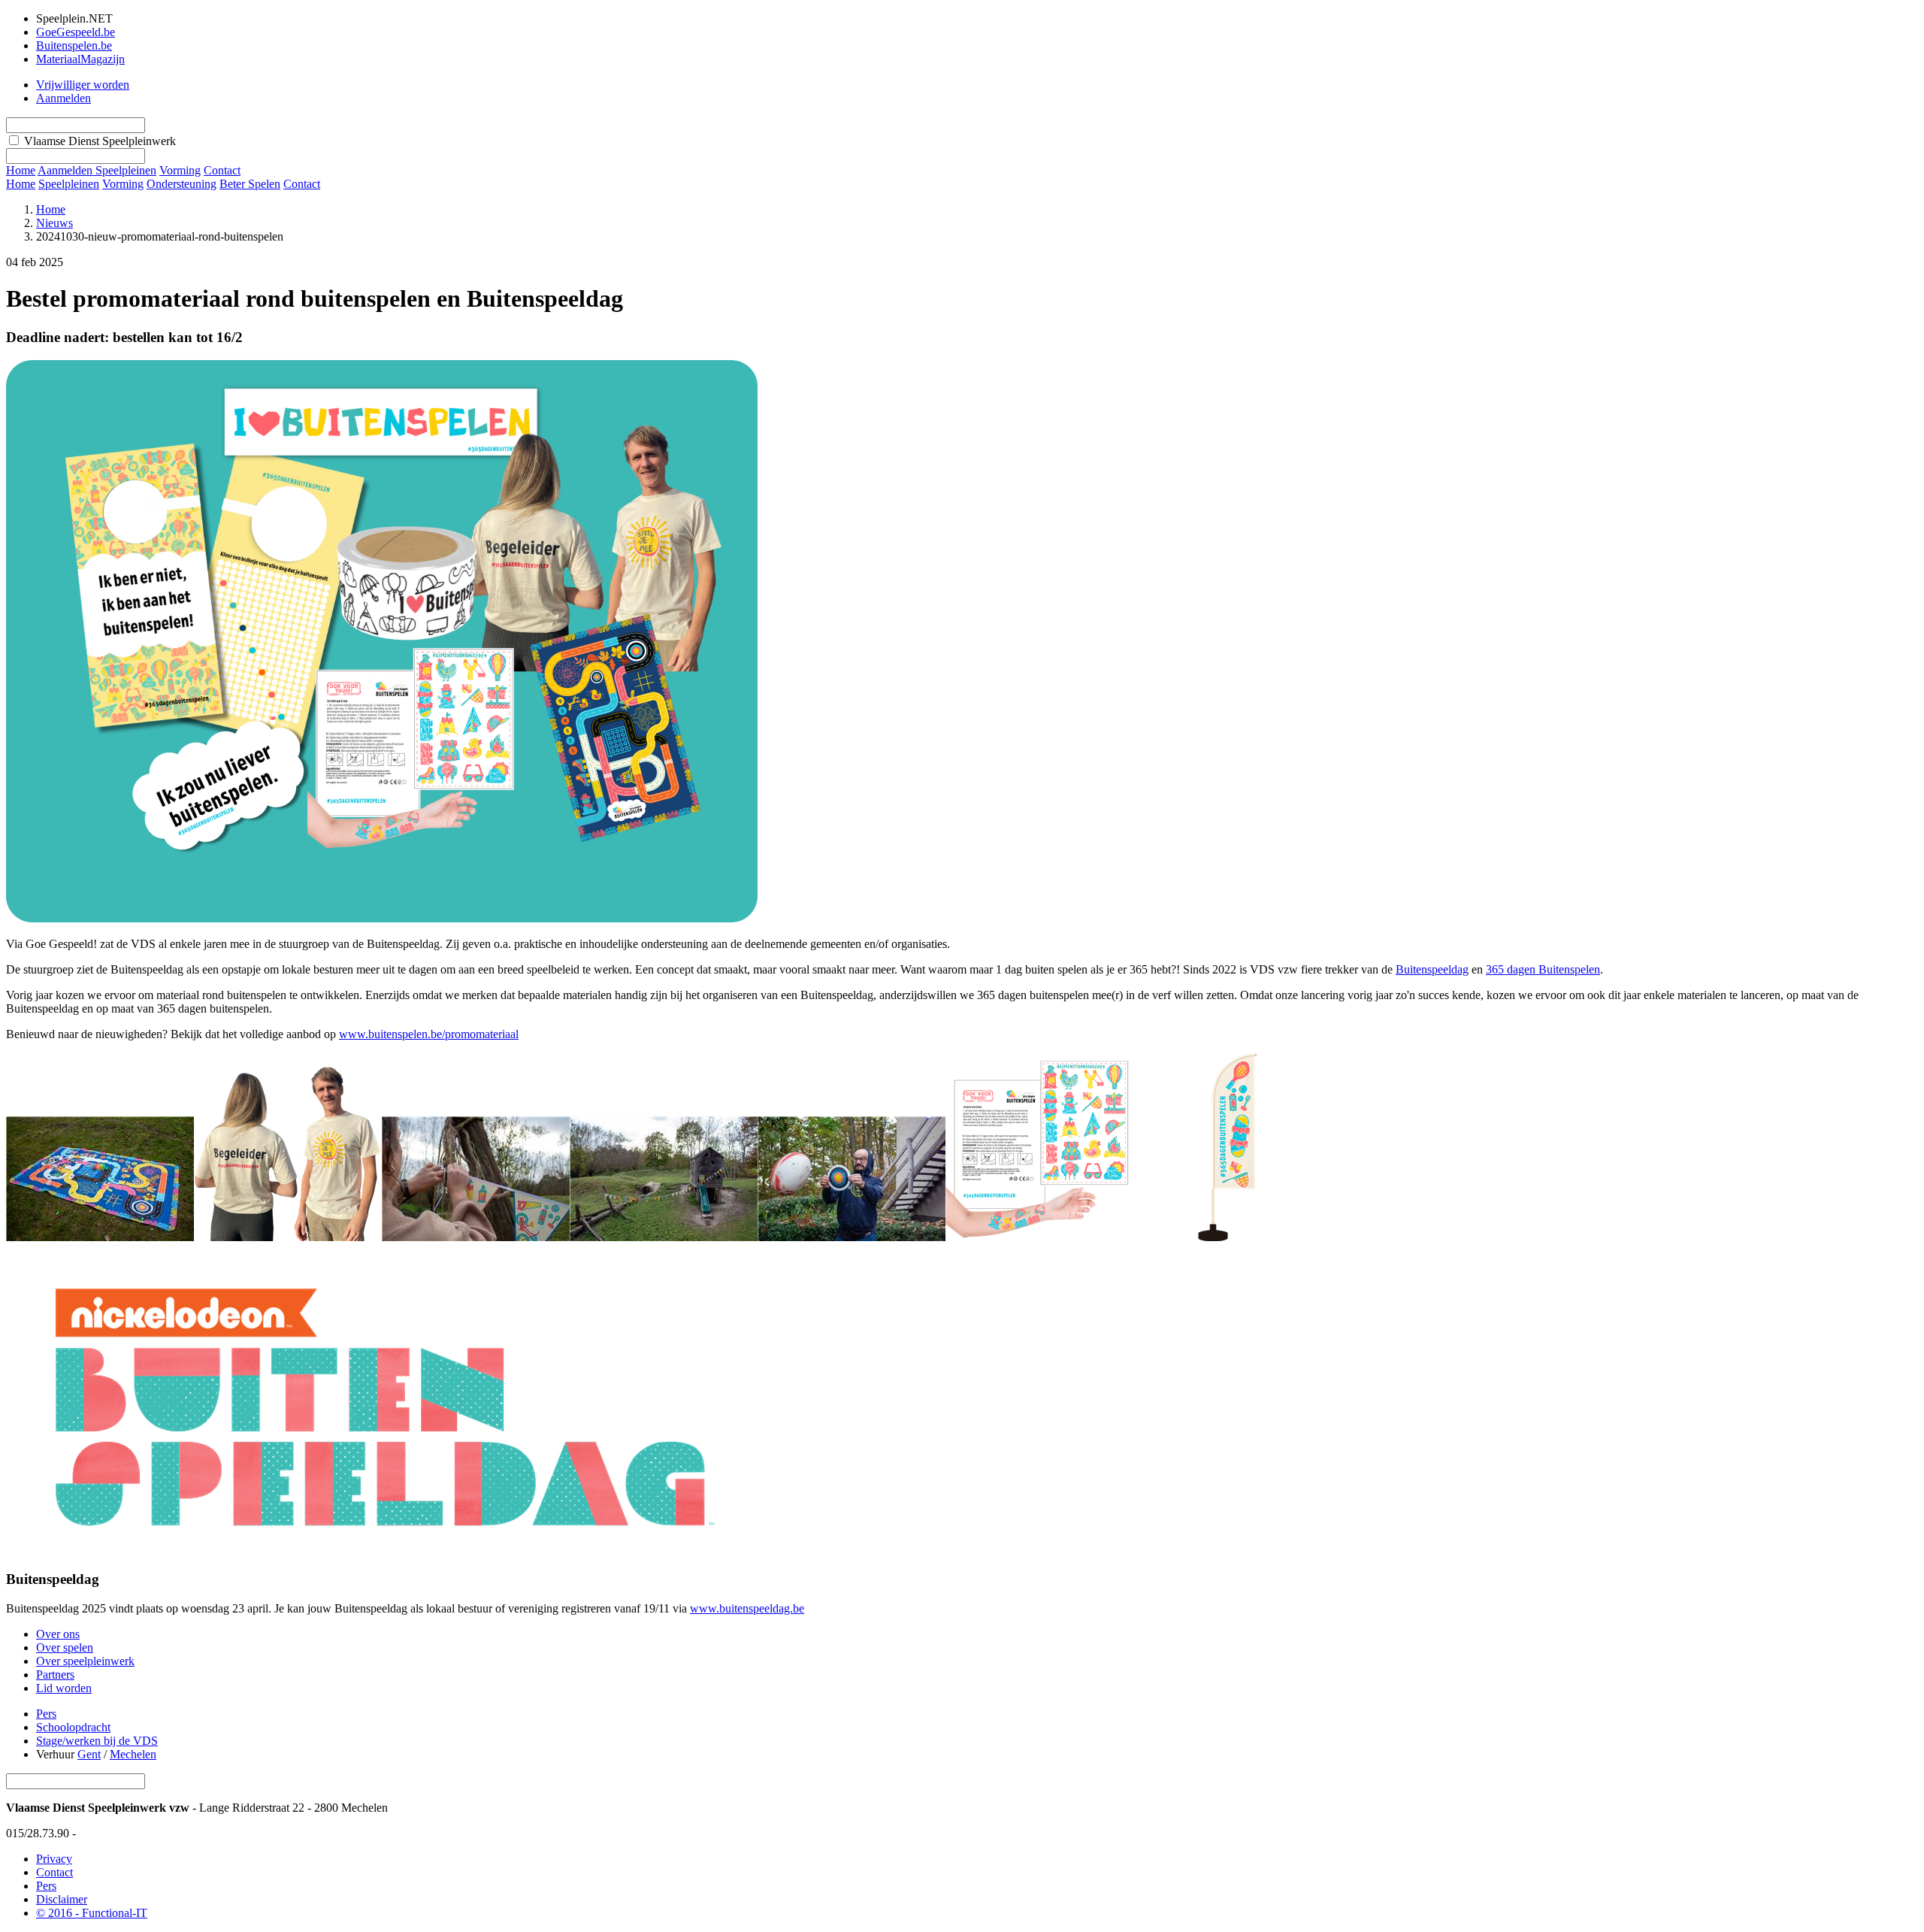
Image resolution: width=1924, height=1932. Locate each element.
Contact (302, 184)
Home (21, 184)
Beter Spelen (250, 184)
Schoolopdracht (73, 1727)
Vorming (123, 184)
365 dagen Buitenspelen (1543, 969)
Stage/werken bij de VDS (97, 1741)
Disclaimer (62, 1899)
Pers (46, 1714)
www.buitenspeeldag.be (747, 1608)
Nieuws (54, 223)
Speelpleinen (69, 184)
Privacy (54, 1859)
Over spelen (65, 1647)
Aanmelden (64, 98)
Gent (89, 1754)
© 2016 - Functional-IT (92, 1913)
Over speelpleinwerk (85, 1661)
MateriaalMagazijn (80, 59)
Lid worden (64, 1688)
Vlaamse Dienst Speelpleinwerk (100, 141)
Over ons (58, 1634)
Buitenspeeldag (1432, 969)
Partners (55, 1675)
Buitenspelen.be (74, 45)
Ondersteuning (182, 184)
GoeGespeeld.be (76, 32)
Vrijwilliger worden (83, 85)
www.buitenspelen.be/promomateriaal (429, 1034)
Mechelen (133, 1754)
